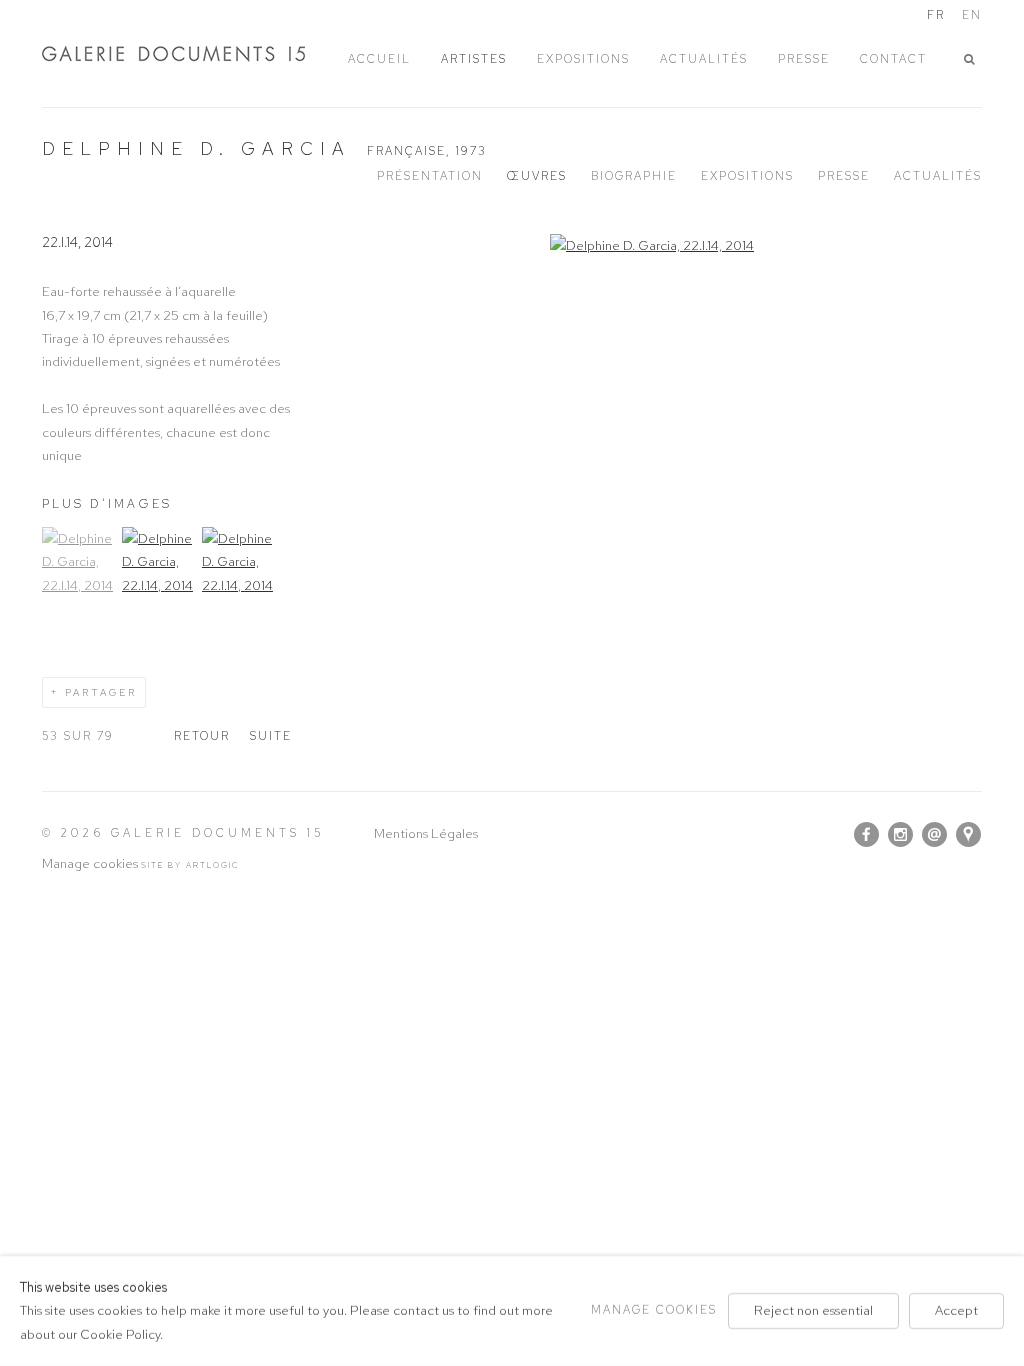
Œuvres (537, 176)
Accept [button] (956, 1310)
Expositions (747, 176)
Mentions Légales (426, 833)
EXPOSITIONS (583, 59)
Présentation (430, 176)
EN (972, 15)
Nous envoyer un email (935, 835)
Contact (893, 59)
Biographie (634, 176)
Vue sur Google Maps (969, 835)
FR (936, 15)
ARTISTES (474, 59)
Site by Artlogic (190, 865)
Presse (844, 176)
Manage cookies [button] (90, 863)
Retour (202, 736)
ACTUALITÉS (704, 59)
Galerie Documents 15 (192, 53)
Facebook (867, 835)
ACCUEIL (379, 59)
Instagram (901, 835)
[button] (973, 59)
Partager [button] (101, 692)
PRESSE (804, 59)
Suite (271, 736)
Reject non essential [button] (813, 1310)
